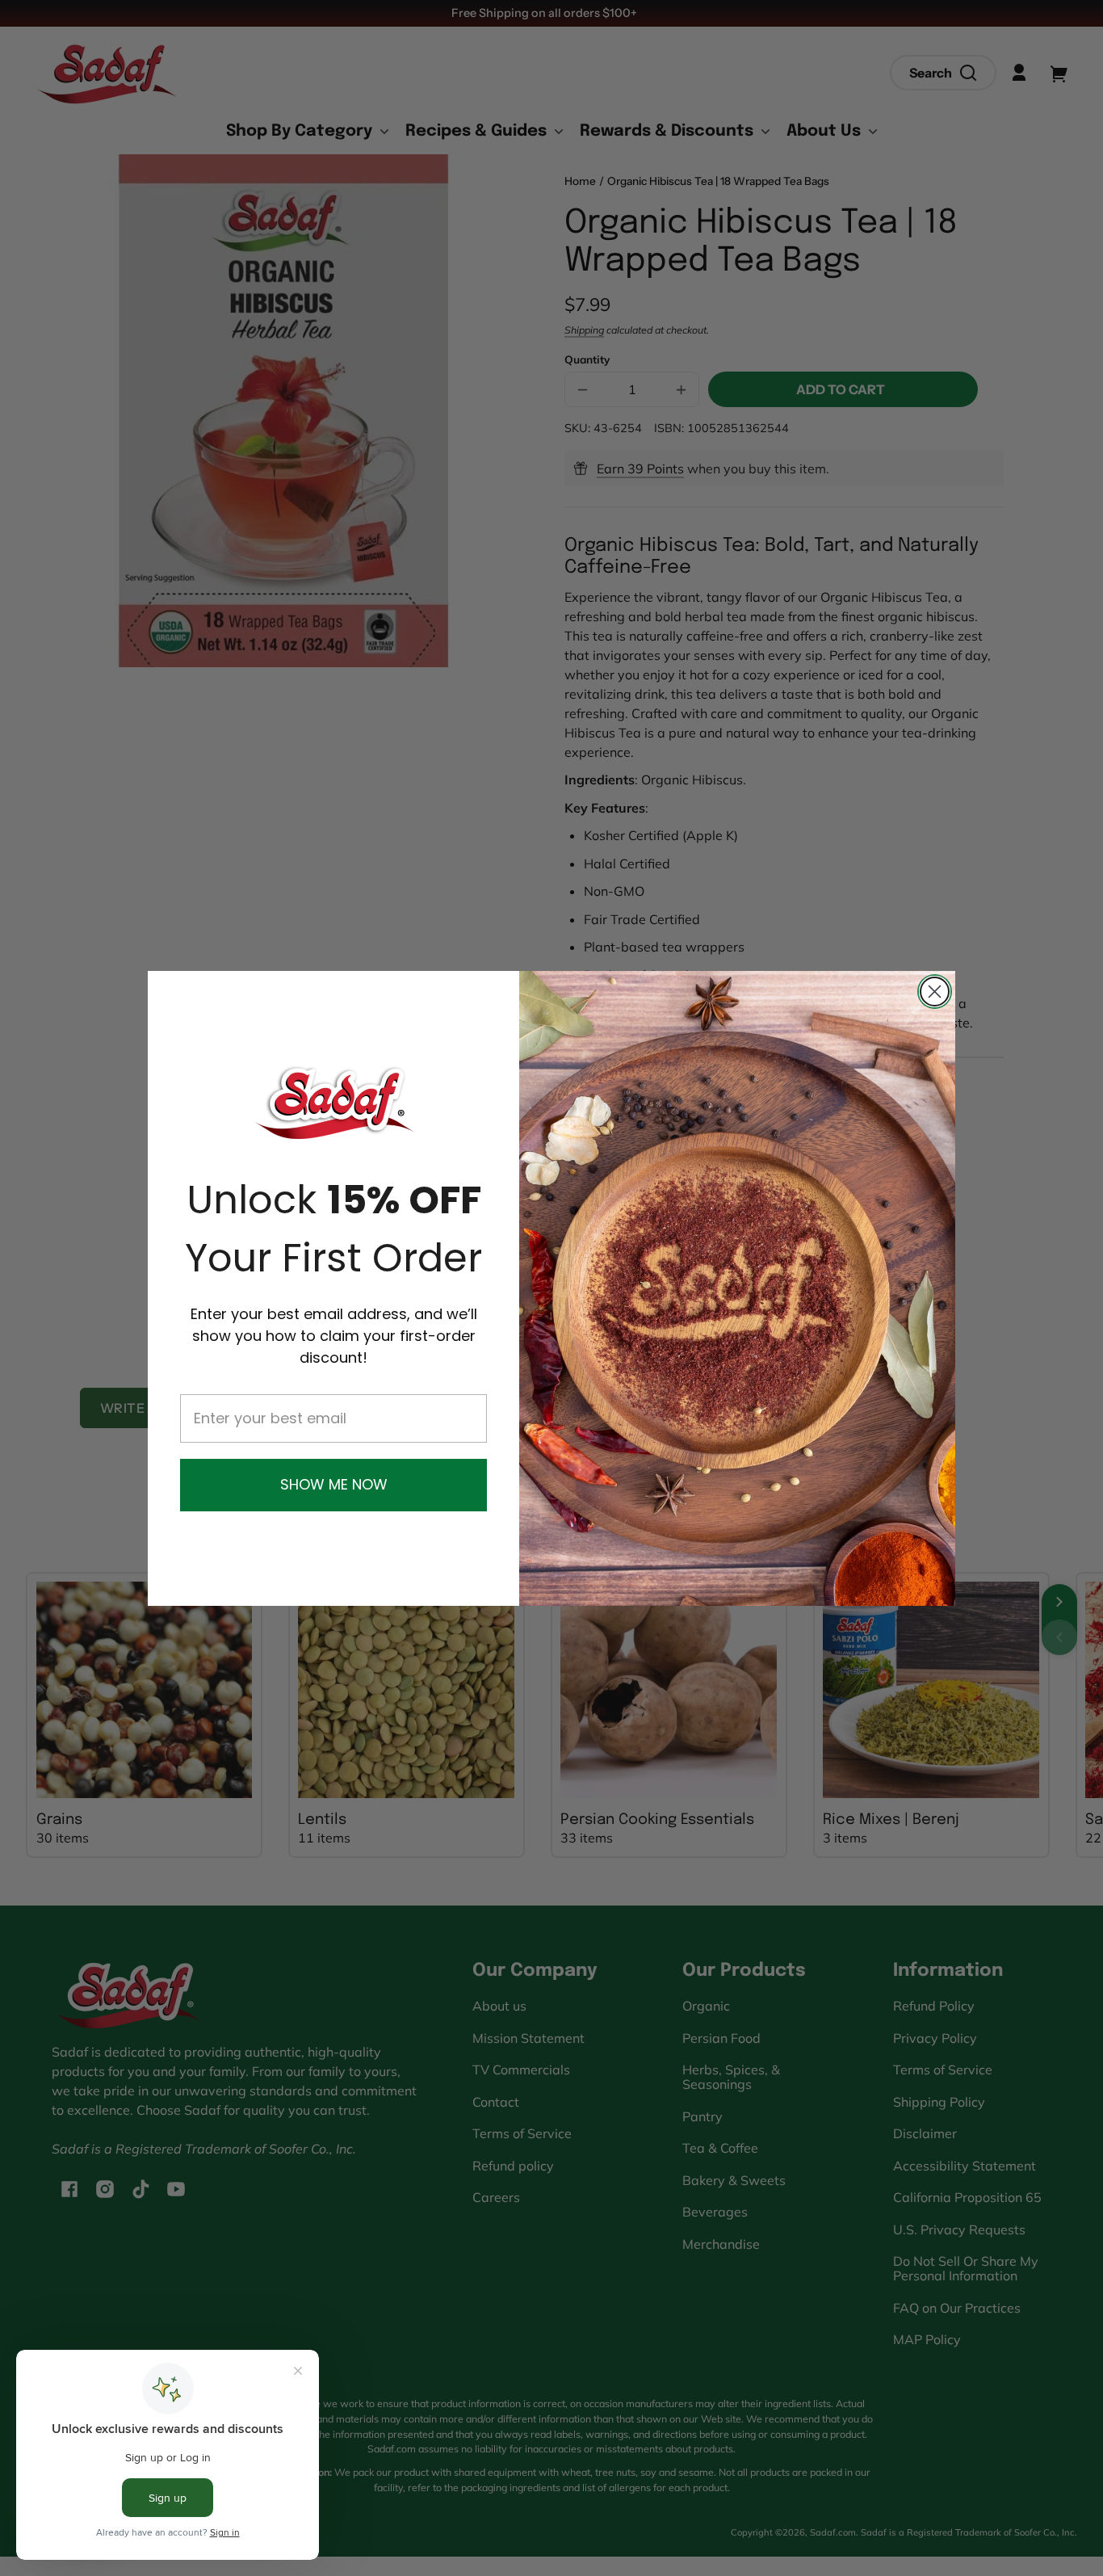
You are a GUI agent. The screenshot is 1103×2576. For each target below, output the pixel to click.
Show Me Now (334, 1484)
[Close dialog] (935, 992)
